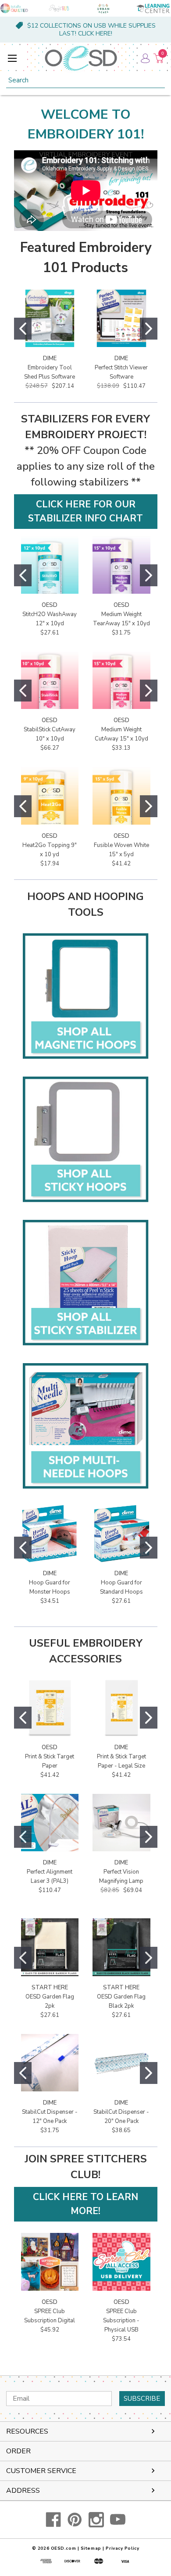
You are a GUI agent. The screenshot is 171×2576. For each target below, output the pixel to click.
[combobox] (85, 80)
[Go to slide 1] (23, 329)
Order (18, 2451)
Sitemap (91, 2548)
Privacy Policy (122, 2548)
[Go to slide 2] (149, 329)
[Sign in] (145, 58)
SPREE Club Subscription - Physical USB (121, 2321)
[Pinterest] (75, 2520)
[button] (86, 512)
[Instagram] (96, 2520)
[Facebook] (53, 2520)
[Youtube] (118, 2520)
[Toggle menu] (12, 58)
